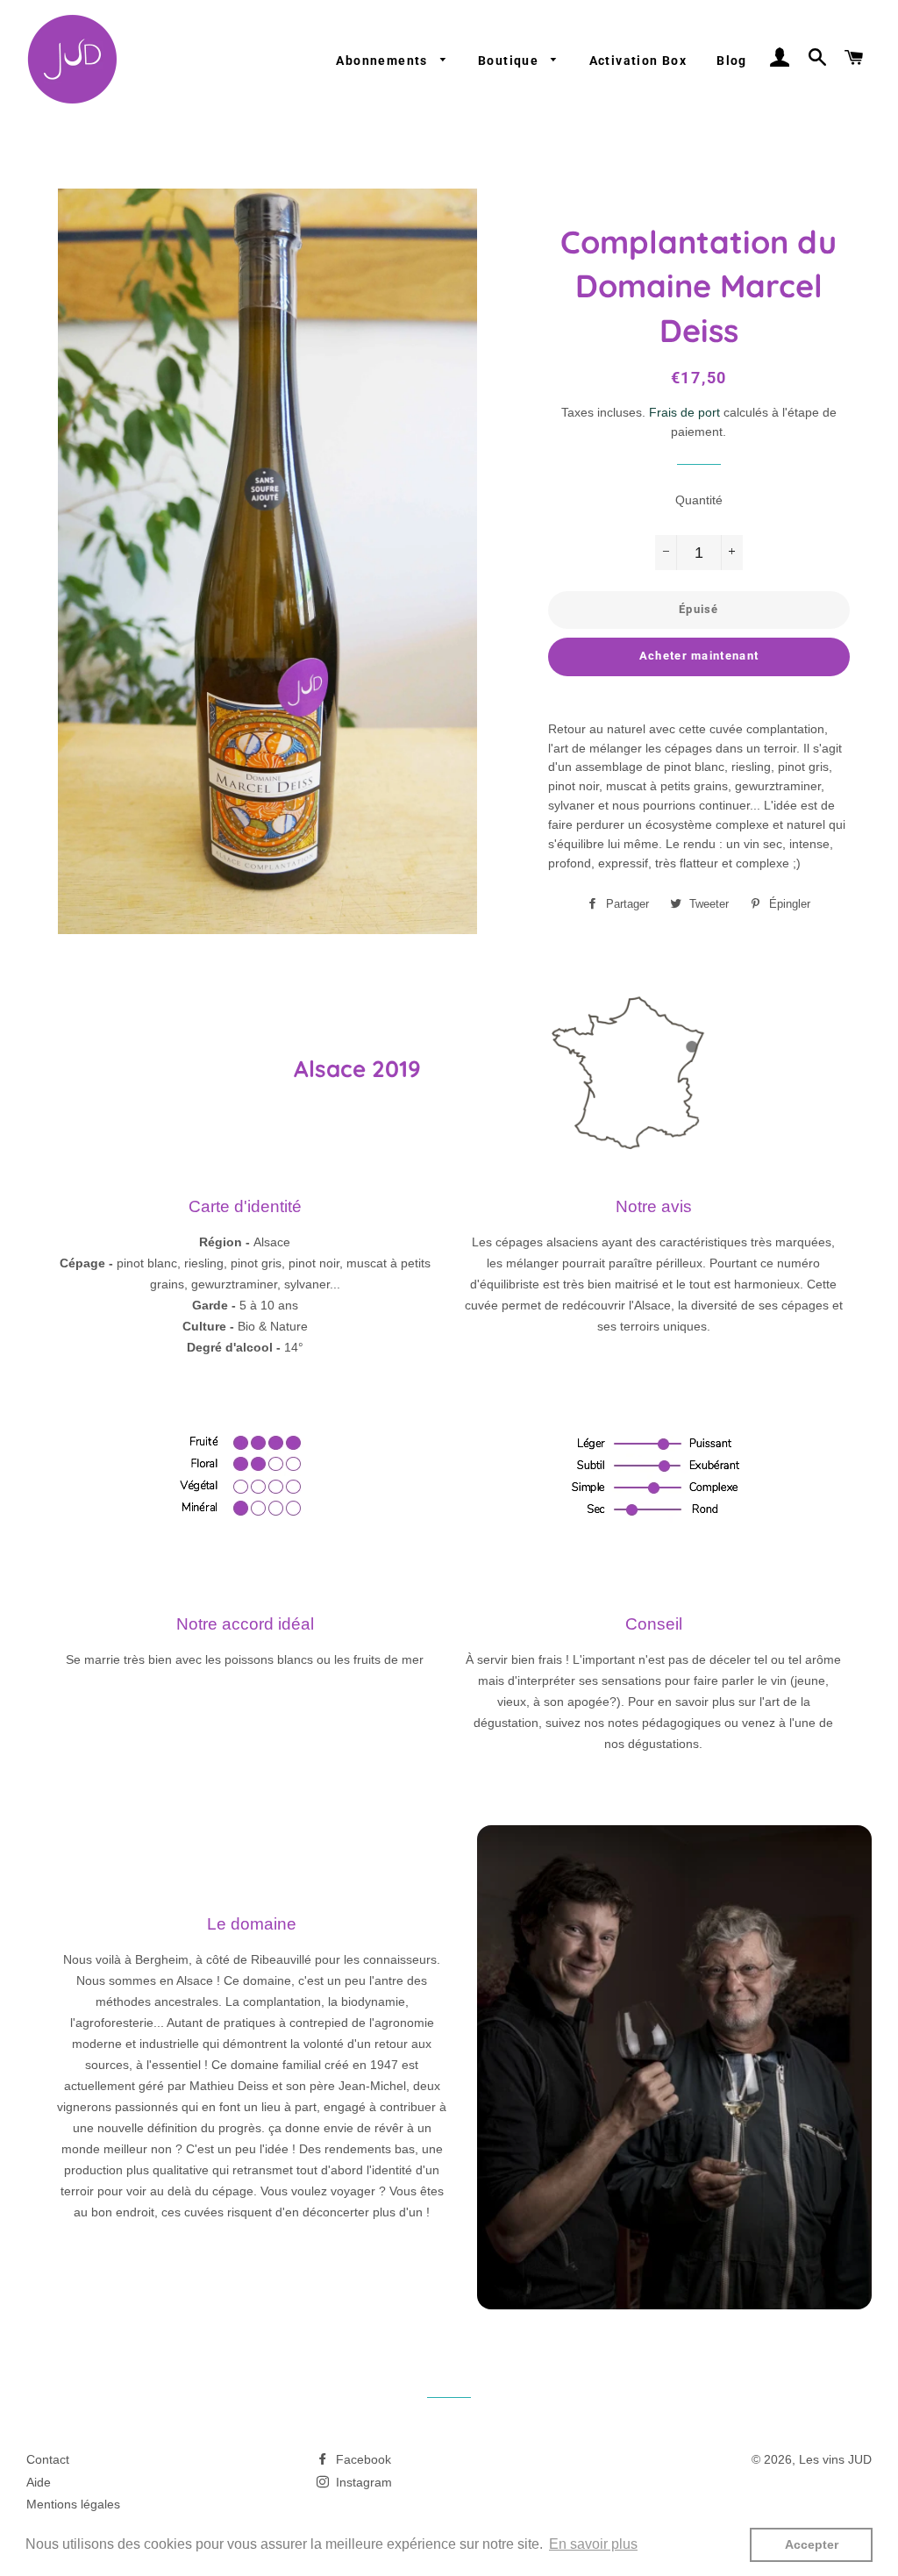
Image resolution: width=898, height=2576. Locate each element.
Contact (48, 2459)
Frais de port (684, 412)
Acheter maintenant (699, 656)
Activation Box (638, 61)
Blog (732, 61)
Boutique (510, 61)
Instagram (362, 2482)
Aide (39, 2482)
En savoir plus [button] (593, 2544)
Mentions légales (73, 2504)
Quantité (699, 500)
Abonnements (384, 61)
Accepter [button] (812, 2544)
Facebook (362, 2459)
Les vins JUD (835, 2459)
